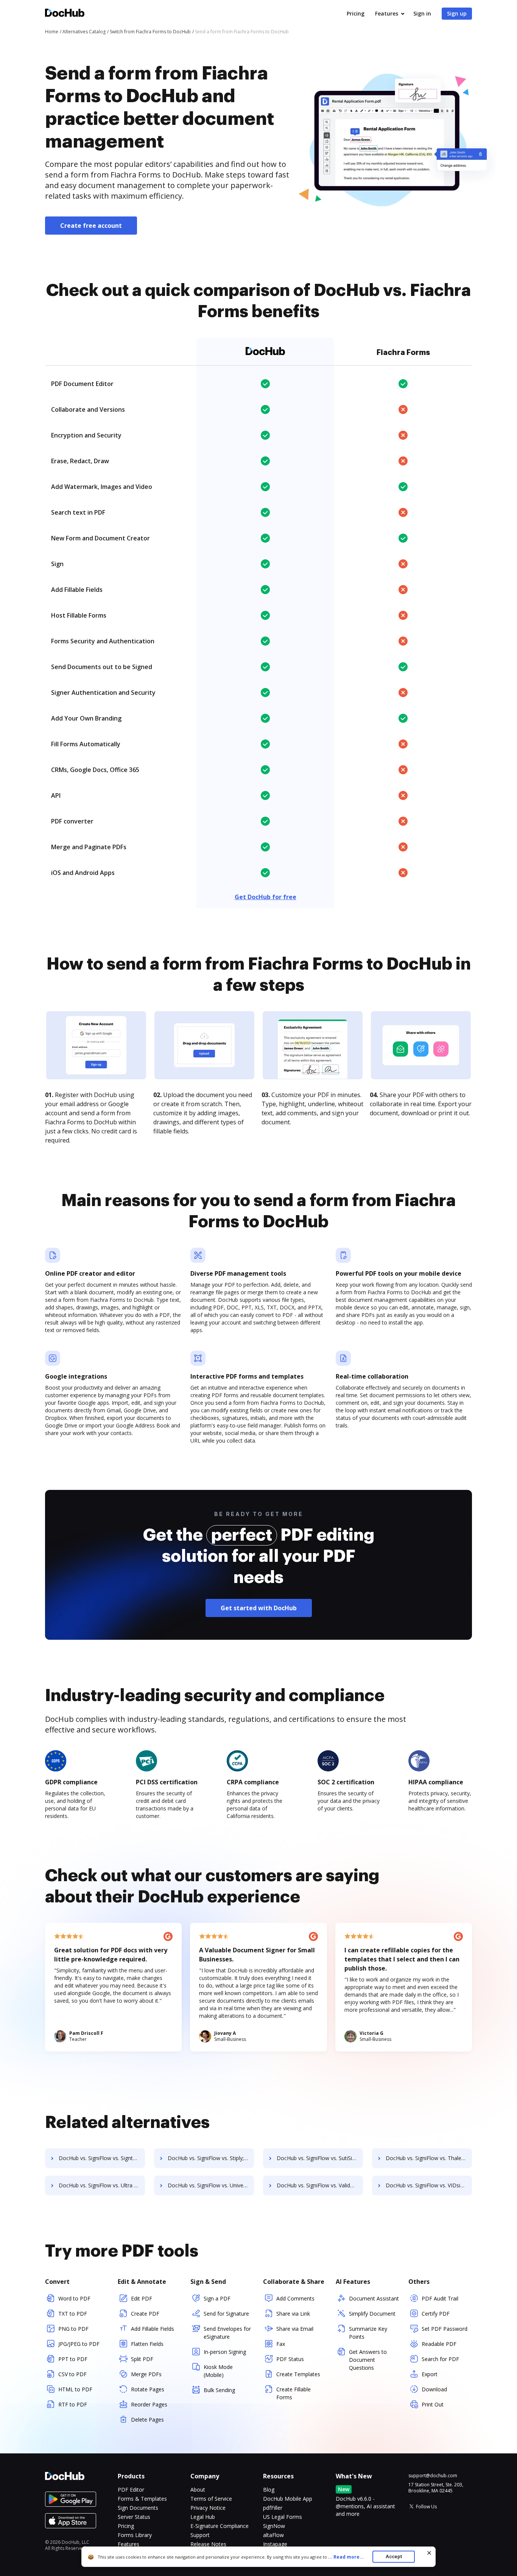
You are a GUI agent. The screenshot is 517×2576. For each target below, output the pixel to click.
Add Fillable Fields (153, 2329)
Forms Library (135, 2535)
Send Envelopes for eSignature (227, 2333)
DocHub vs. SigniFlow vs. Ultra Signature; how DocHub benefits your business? (102, 2185)
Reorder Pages (149, 2404)
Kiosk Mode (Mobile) (218, 2371)
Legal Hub (203, 2517)
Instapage (275, 2544)
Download (434, 2389)
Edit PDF (142, 2298)
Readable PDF (439, 2344)
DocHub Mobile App (288, 2499)
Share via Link (293, 2314)
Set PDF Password (445, 2329)
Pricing (356, 13)
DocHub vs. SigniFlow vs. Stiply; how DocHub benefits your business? (211, 2158)
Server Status (134, 2517)
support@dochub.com (433, 2476)
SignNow (274, 2526)
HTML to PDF (75, 2389)
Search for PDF (440, 2359)
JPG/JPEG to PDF (79, 2344)
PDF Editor (131, 2490)
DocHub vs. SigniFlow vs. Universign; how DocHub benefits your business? (211, 2185)
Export (430, 2374)
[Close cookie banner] (429, 2553)
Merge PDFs (146, 2374)
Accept (394, 2557)
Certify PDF (436, 2314)
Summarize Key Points (368, 2333)
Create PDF (145, 2314)
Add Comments (295, 2298)
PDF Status (290, 2359)
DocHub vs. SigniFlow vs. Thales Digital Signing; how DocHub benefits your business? (429, 2158)
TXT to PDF (73, 2314)
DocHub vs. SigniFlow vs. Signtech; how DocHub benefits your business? (102, 2158)
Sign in (422, 13)
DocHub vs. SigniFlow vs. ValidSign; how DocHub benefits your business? (320, 2185)
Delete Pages (147, 2420)
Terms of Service (211, 2499)
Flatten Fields (147, 2344)
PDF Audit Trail (440, 2298)
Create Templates (298, 2374)
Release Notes (208, 2544)
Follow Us (426, 2507)
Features (387, 13)
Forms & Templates (142, 2499)
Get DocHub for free (266, 897)
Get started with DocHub (259, 1608)
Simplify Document (372, 2314)
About (198, 2490)
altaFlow (273, 2535)
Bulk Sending (219, 2390)
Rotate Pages (148, 2389)
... (346, 2557)
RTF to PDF (73, 2404)
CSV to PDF (72, 2374)
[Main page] (65, 14)
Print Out (433, 2404)
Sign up (457, 13)
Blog (269, 2490)
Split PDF (142, 2359)
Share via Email (295, 2329)
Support (200, 2535)
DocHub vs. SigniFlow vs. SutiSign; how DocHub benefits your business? (320, 2158)
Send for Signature (226, 2314)
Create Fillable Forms (294, 2393)
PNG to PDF (73, 2329)
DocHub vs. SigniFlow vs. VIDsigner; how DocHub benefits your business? (429, 2185)
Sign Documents (138, 2508)
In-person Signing (225, 2352)
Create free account (91, 226)
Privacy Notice (208, 2508)
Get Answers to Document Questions (368, 2360)
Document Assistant (374, 2298)
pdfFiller (273, 2508)
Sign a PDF (217, 2298)
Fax (281, 2344)
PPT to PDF (73, 2359)
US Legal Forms (283, 2517)
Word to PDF (74, 2298)
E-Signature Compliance (220, 2526)
